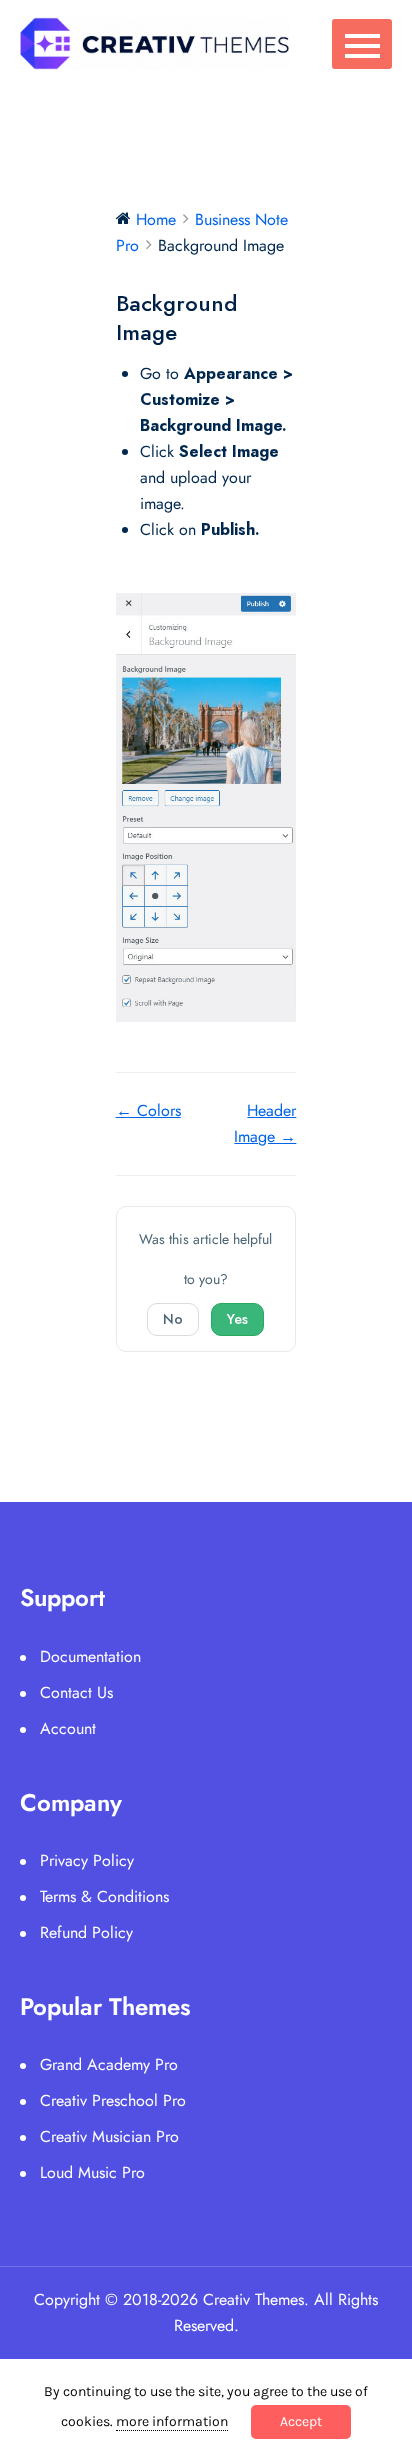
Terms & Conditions (104, 1896)
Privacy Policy (87, 1860)
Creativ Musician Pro (109, 2136)
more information (172, 2421)
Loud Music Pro (92, 2172)
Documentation (90, 1656)
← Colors (148, 1110)
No (173, 1319)
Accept (301, 2421)
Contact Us (76, 1692)
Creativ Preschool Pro (113, 2100)
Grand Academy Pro (109, 2064)
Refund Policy (86, 1932)
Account (68, 1728)
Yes (237, 1319)
